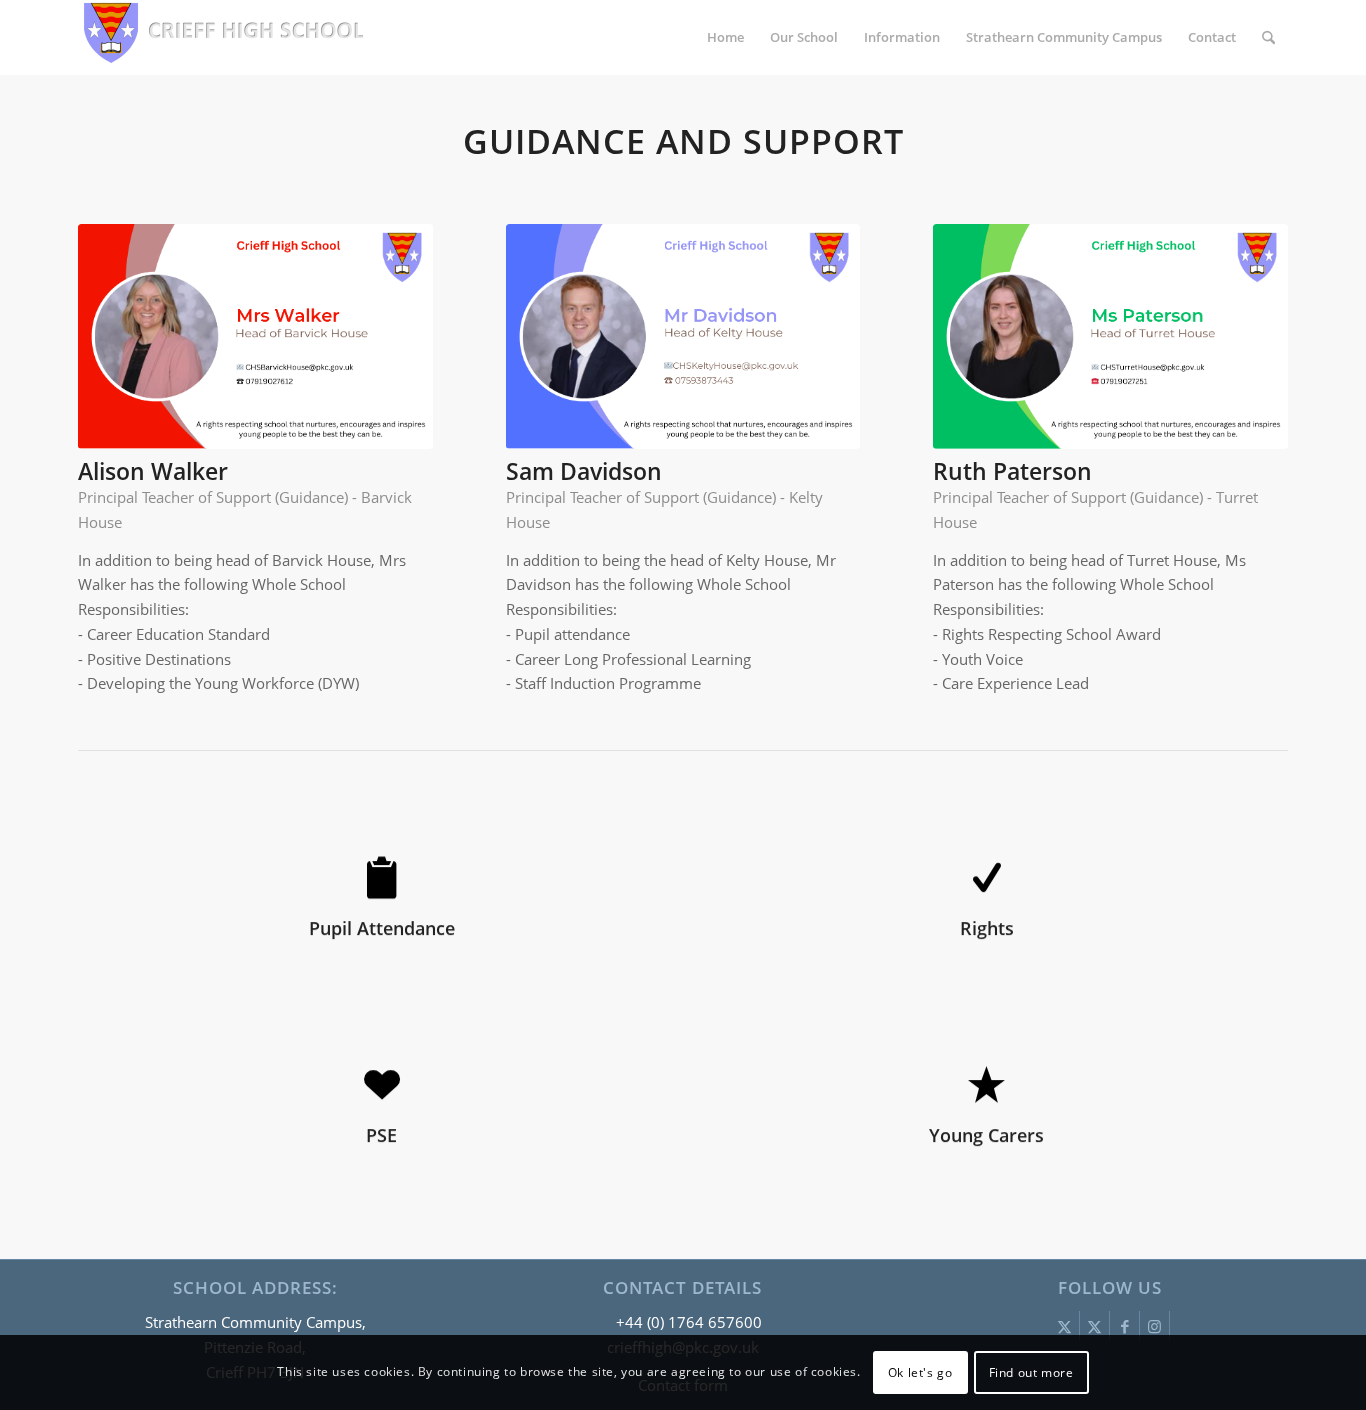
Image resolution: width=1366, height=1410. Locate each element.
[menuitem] (725, 37)
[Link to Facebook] (1124, 1326)
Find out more (1031, 1371)
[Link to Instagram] (1154, 1326)
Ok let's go (920, 1371)
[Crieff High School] (228, 37)
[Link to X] (1064, 1326)
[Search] (1268, 37)
